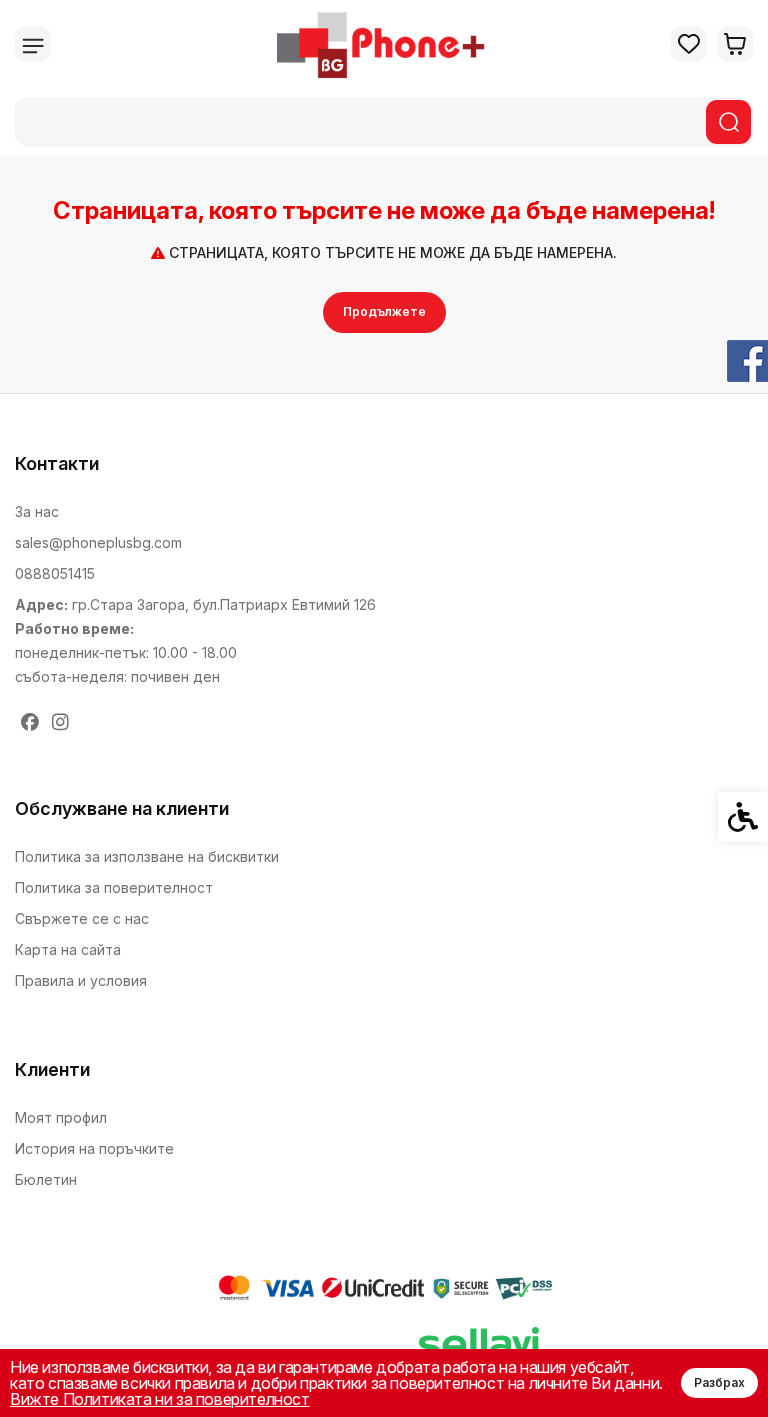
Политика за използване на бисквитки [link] (147, 856)
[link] (384, 44)
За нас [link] (37, 511)
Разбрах (719, 1382)
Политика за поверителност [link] (114, 887)
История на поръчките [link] (94, 1148)
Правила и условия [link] (81, 980)
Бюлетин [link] (46, 1179)
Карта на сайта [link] (68, 949)
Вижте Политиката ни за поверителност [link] (160, 1399)
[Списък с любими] (689, 44)
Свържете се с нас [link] (82, 918)
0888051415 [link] (55, 573)
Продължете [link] (384, 311)
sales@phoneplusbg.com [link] (98, 542)
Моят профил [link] (61, 1117)
